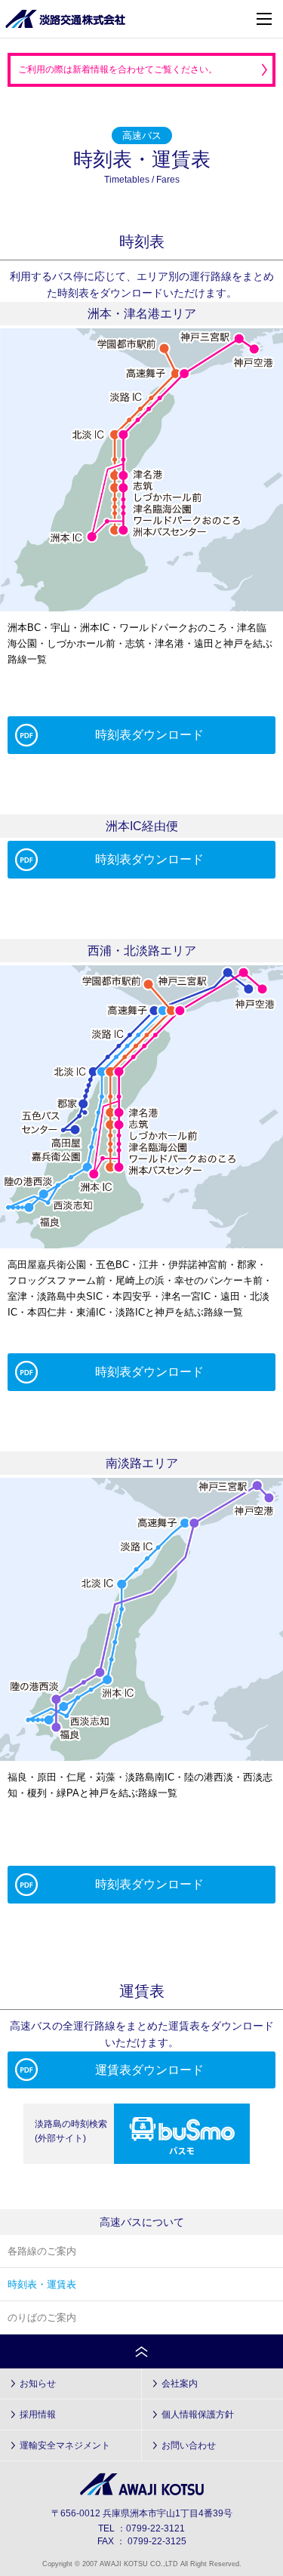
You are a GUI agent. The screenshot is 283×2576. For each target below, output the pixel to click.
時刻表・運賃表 (42, 2284)
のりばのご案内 (42, 2317)
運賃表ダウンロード (149, 2070)
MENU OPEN (264, 19)
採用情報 (38, 2414)
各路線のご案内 (42, 2251)
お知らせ (38, 2384)
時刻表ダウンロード (149, 735)
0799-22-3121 (155, 2528)
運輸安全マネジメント (65, 2445)
